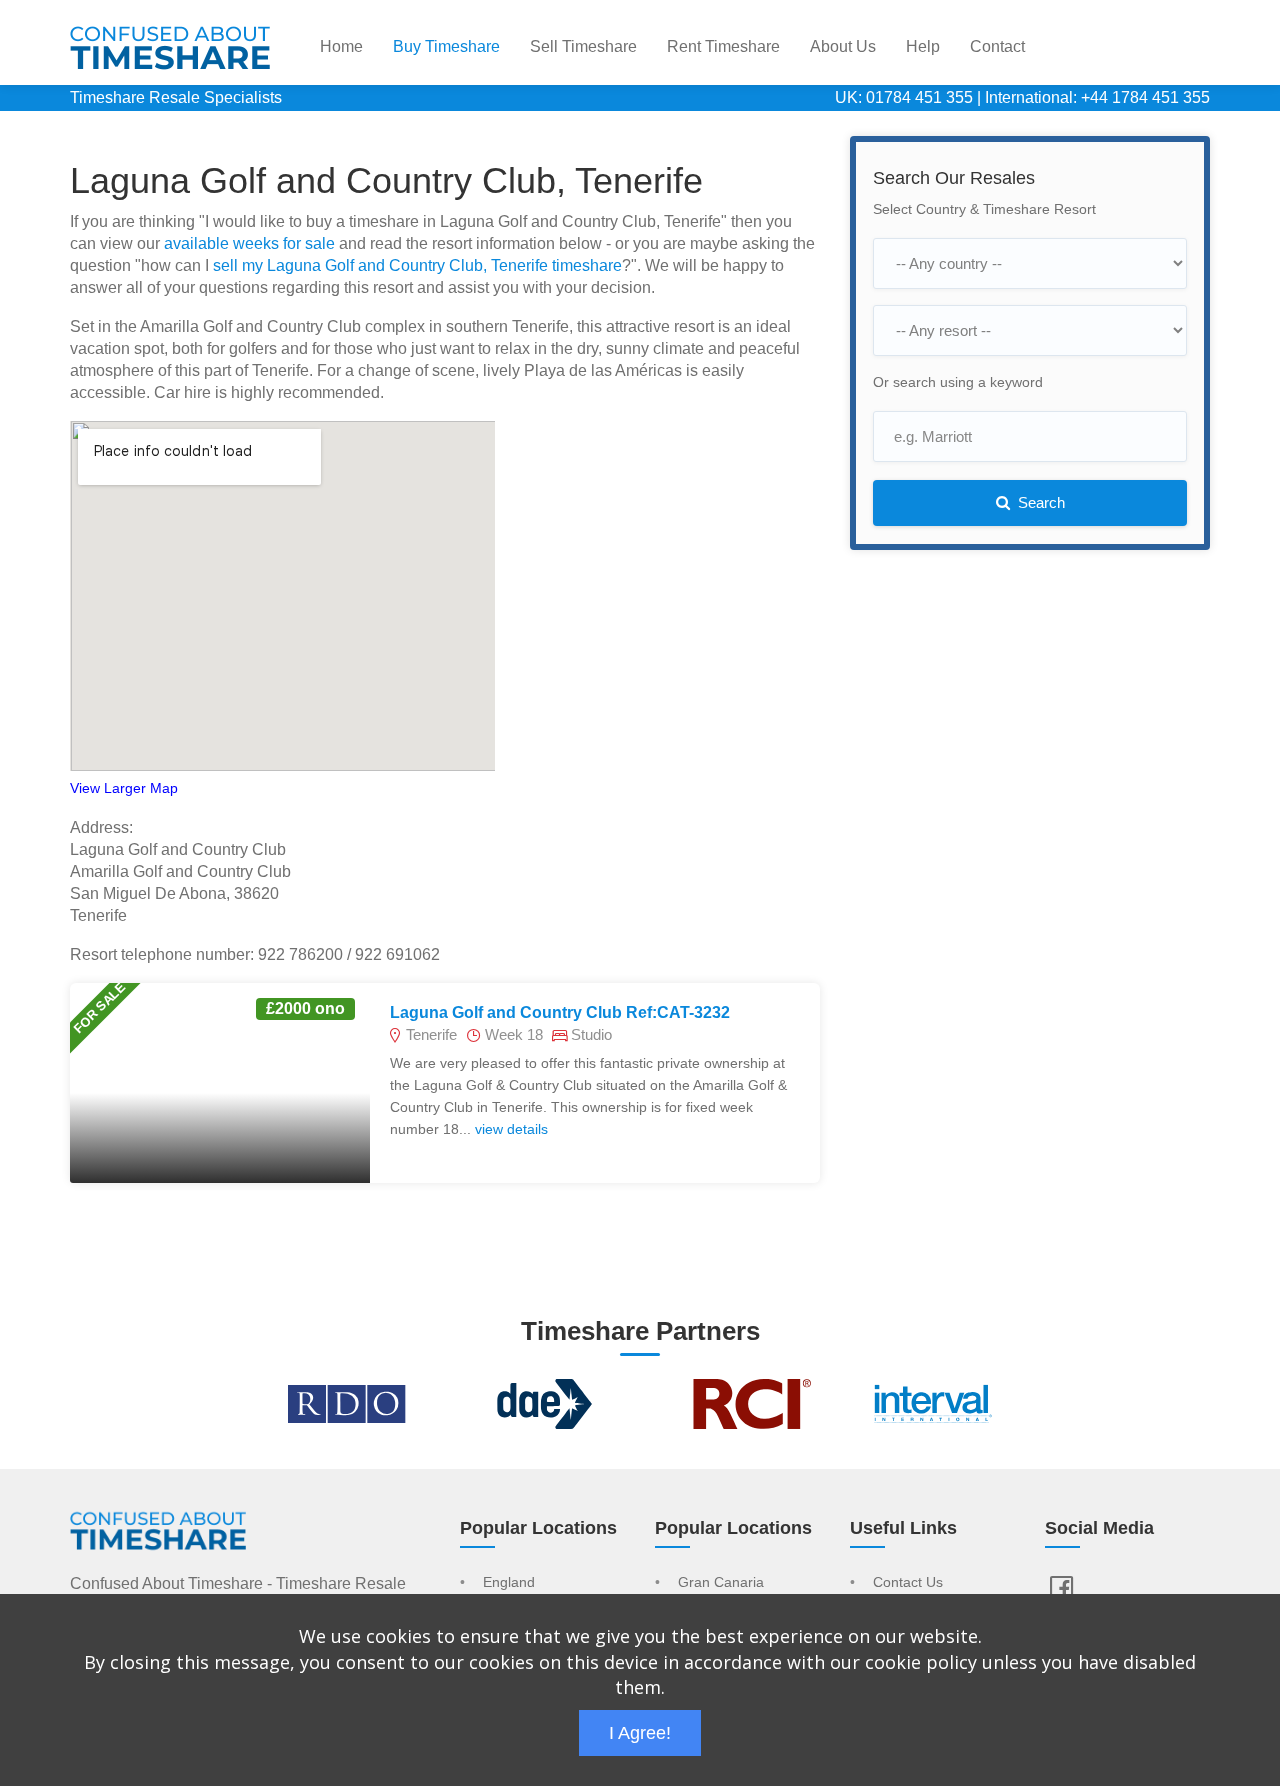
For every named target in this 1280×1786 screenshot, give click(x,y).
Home (341, 46)
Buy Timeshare (446, 46)
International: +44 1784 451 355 (1097, 97)
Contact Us (908, 1583)
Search (1039, 502)
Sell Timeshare (583, 46)
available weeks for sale (249, 243)
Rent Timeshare (723, 46)
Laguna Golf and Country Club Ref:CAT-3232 (560, 1012)
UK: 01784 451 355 (904, 97)
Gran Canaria (721, 1583)
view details (511, 1129)
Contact (997, 46)
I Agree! (640, 1733)
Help (923, 46)
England (509, 1583)
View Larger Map (124, 788)
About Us (843, 46)
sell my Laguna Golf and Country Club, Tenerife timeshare (417, 265)
